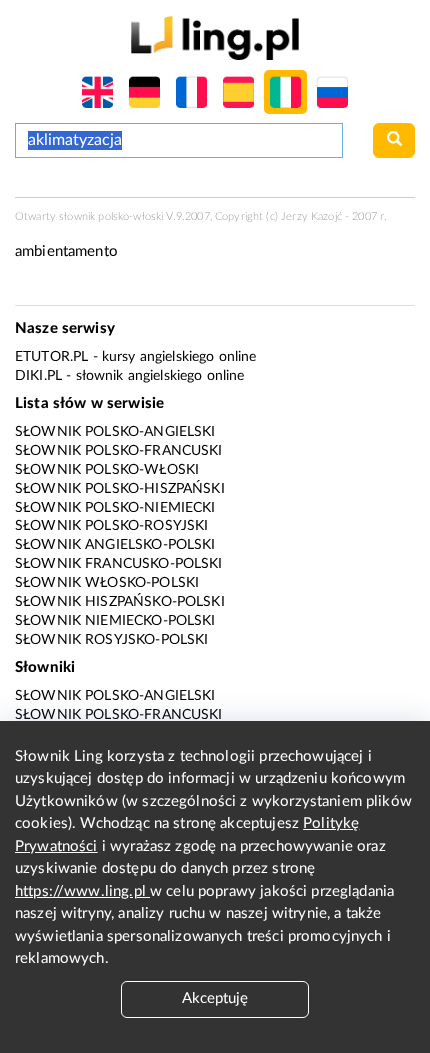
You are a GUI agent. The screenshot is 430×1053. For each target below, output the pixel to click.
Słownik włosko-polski (107, 583)
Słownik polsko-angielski (115, 432)
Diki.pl (38, 376)
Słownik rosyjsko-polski (111, 640)
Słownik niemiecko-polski (115, 621)
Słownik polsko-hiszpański (120, 489)
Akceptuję (215, 998)
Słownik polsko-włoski (107, 470)
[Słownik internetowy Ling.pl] (214, 37)
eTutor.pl (51, 357)
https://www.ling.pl (82, 891)
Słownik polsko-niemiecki (115, 508)
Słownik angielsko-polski (115, 545)
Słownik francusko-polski (119, 564)
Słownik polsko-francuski (119, 451)
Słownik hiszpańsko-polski (120, 602)
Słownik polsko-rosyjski (111, 526)
